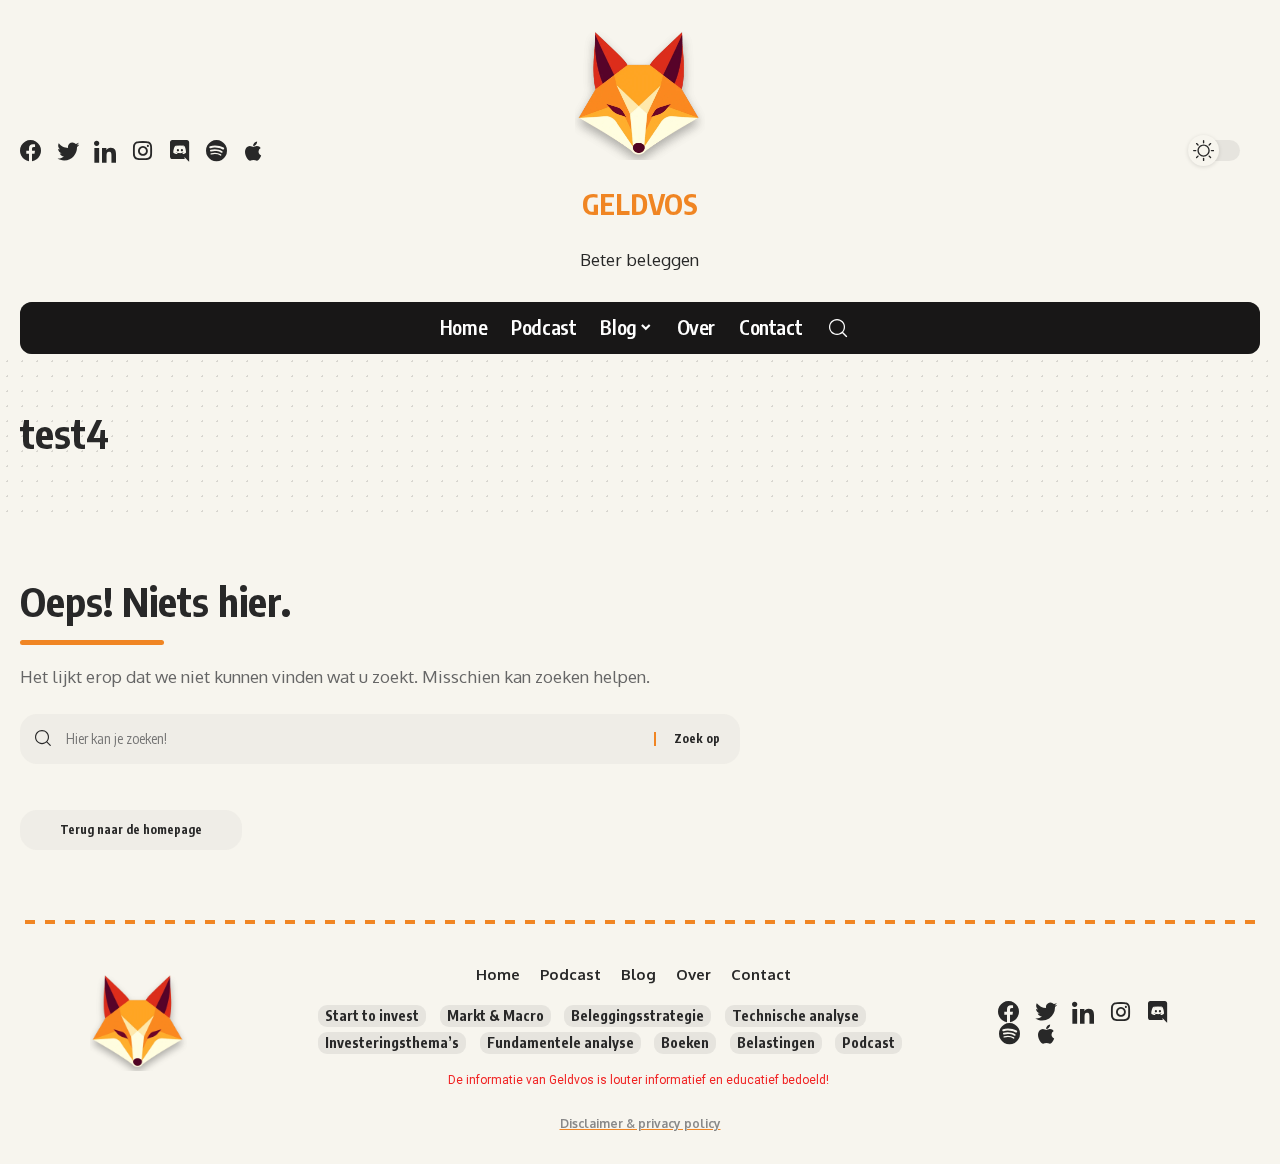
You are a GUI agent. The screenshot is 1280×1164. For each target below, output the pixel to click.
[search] (838, 328)
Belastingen (776, 1042)
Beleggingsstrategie (637, 1015)
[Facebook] (31, 151)
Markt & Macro (495, 1015)
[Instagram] (142, 151)
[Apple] (253, 151)
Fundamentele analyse (560, 1042)
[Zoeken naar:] (352, 739)
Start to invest (372, 1015)
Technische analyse (795, 1015)
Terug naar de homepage (131, 829)
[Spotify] (216, 151)
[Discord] (179, 151)
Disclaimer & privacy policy (640, 1123)
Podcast (868, 1042)
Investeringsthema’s (392, 1042)
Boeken (685, 1042)
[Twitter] (1046, 1012)
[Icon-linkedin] (105, 151)
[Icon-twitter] (68, 151)
